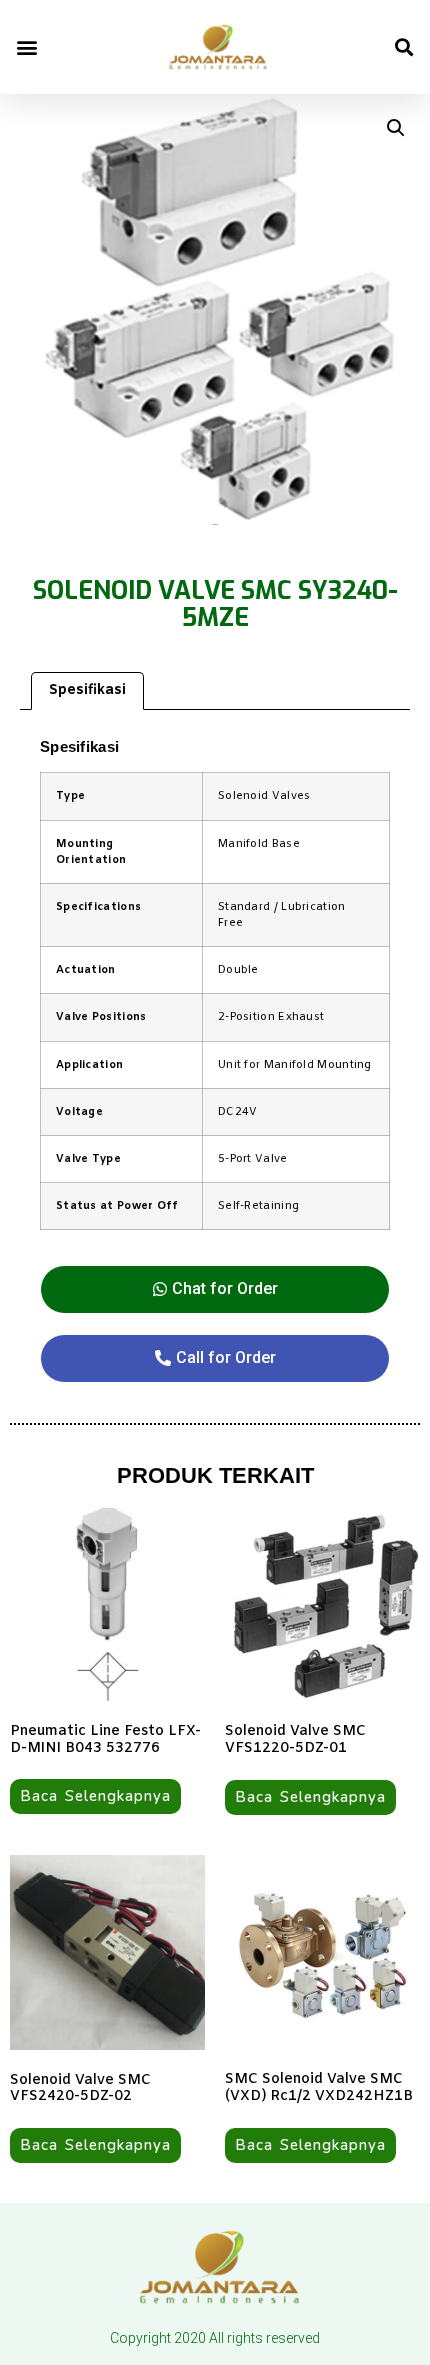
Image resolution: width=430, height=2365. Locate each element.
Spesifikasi (87, 690)
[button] (26, 46)
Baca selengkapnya (95, 1796)
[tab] (87, 691)
